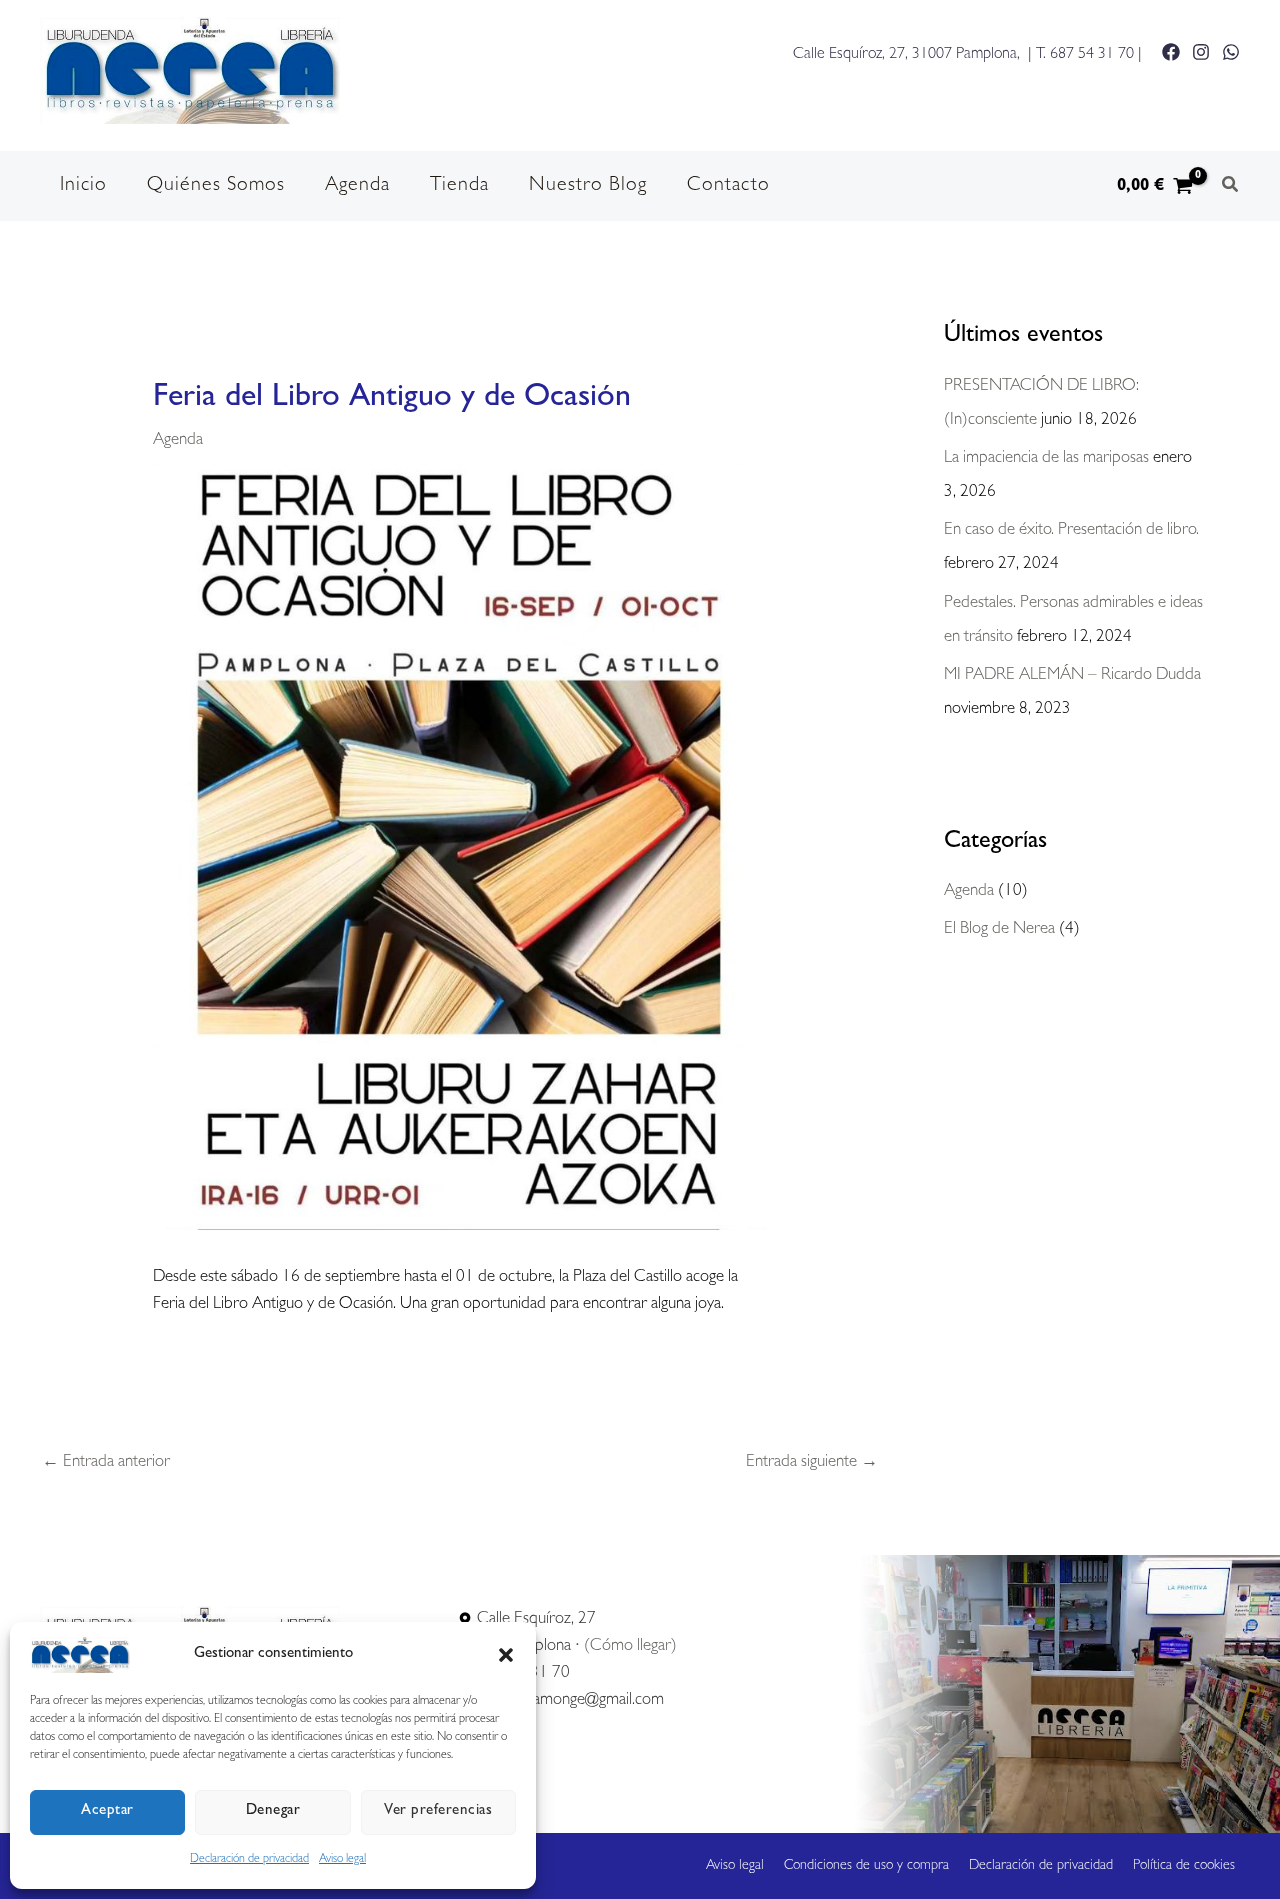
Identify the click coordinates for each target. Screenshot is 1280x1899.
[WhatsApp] (1231, 52)
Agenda (178, 440)
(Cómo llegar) (630, 1646)
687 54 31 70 (1092, 55)
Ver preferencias (438, 1811)
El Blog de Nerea (999, 929)
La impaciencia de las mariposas (1046, 458)
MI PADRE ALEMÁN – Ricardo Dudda (1072, 675)
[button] (506, 1655)
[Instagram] (1201, 52)
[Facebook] (1171, 52)
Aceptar (107, 1811)
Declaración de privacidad (249, 1860)
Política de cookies (1184, 1866)
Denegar (273, 1811)
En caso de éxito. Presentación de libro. (1071, 530)
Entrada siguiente (812, 1462)
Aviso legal (342, 1860)
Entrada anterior (106, 1462)
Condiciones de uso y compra (866, 1866)
